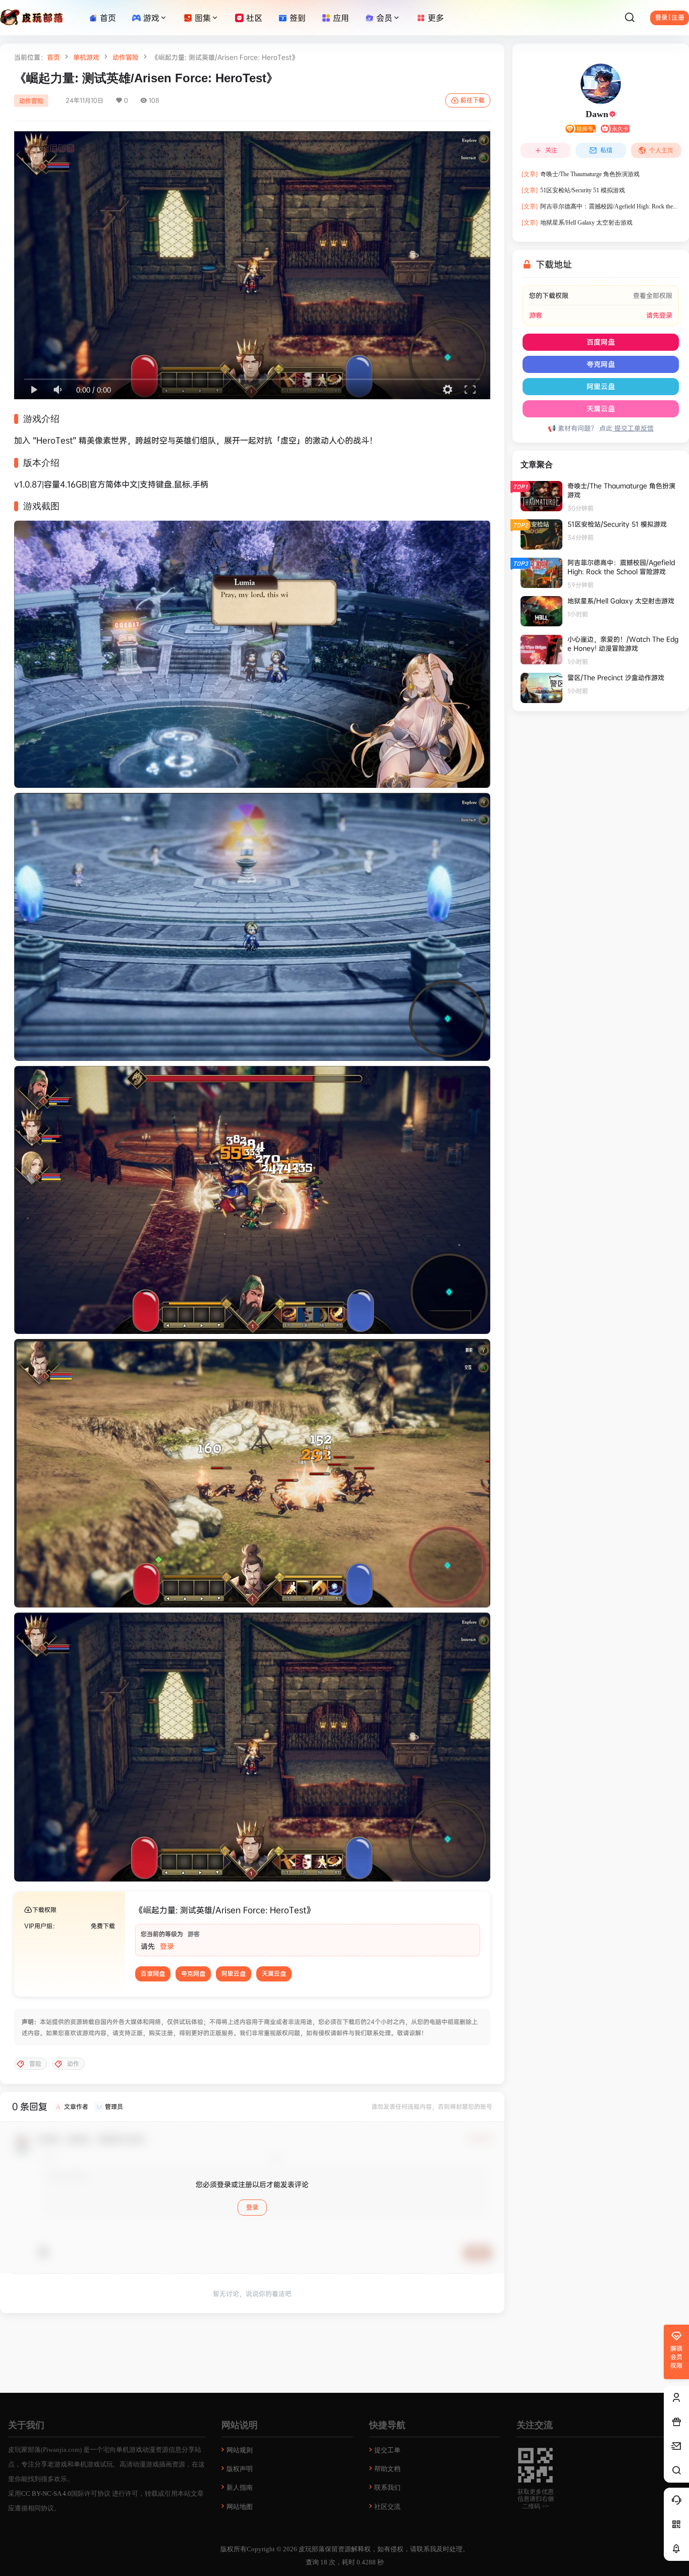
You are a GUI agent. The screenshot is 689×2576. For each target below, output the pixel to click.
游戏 (151, 18)
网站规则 (240, 2450)
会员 (384, 18)
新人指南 (240, 2487)
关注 (551, 150)
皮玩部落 (311, 2549)
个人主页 (661, 150)
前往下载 (473, 100)
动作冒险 (126, 57)
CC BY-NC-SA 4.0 (46, 2493)
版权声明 (240, 2469)
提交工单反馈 (633, 428)
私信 (606, 150)
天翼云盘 (274, 1974)
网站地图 (240, 2507)
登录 (167, 1946)
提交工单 (387, 2450)
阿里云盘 (234, 1974)
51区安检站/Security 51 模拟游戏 (573, 190)
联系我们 (387, 2487)
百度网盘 (153, 1974)
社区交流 (387, 2507)
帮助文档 (387, 2469)
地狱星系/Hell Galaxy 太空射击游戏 (577, 223)
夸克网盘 (193, 1974)
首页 (53, 57)
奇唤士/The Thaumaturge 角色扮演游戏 (581, 174)
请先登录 (659, 315)
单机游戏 (86, 57)
